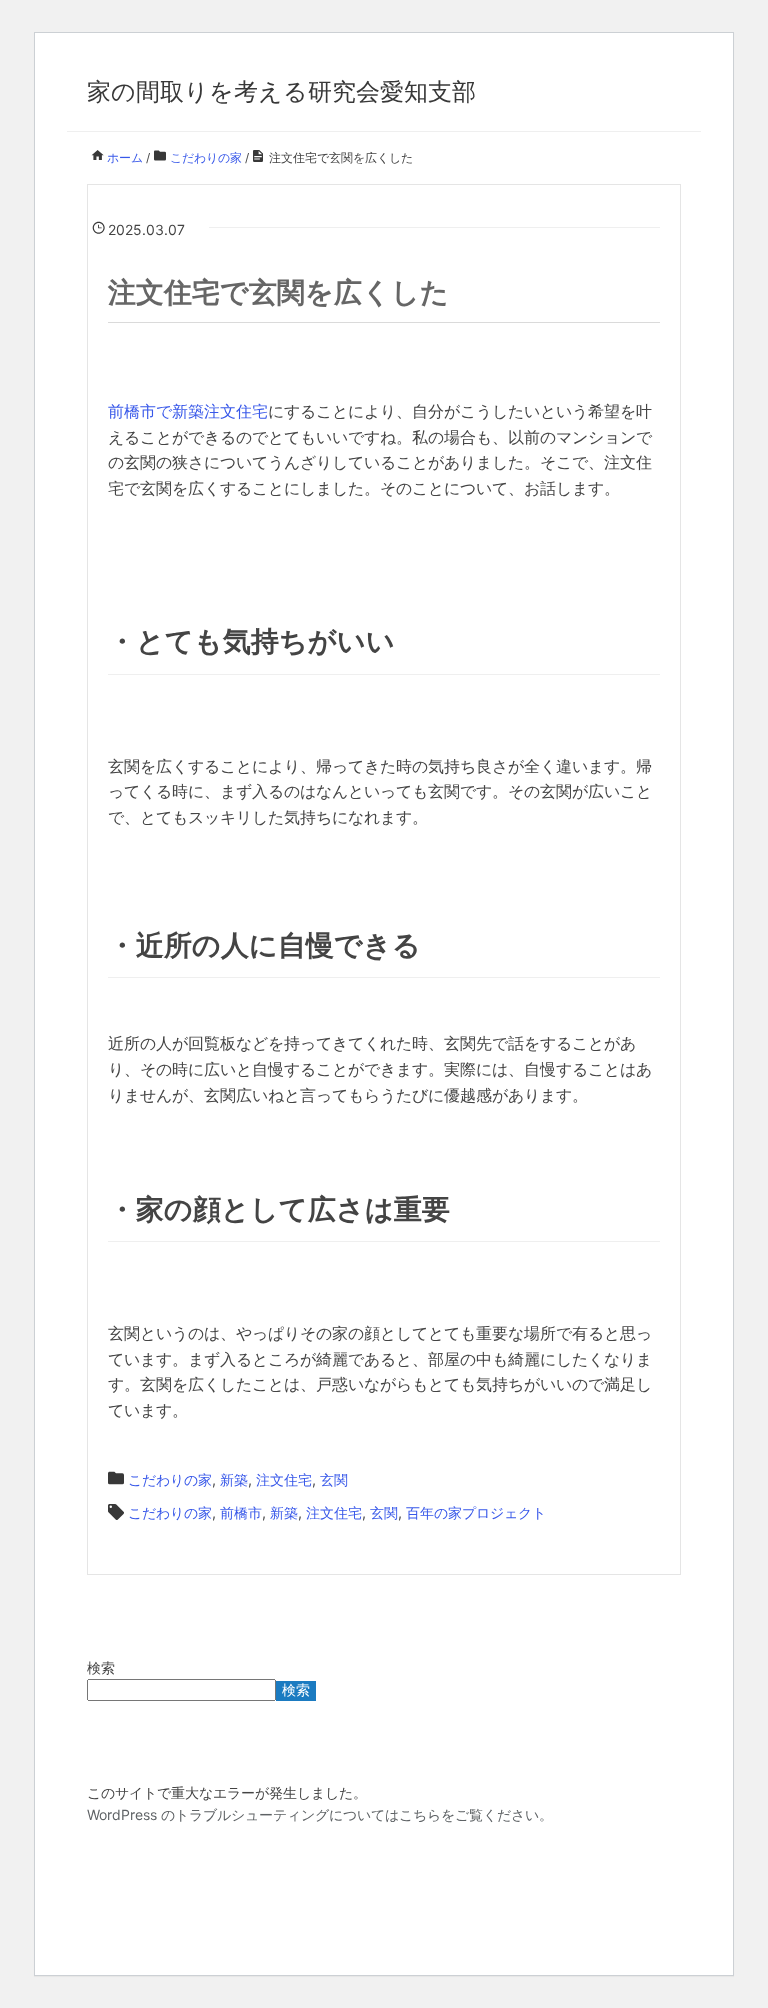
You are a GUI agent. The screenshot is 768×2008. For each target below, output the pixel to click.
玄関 (334, 1479)
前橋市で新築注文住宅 (188, 411)
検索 (101, 1667)
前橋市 (241, 1512)
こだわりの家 (170, 1479)
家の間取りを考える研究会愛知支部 (281, 91)
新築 (234, 1479)
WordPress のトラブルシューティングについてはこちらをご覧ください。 (320, 1814)
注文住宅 (284, 1479)
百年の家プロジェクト (476, 1512)
